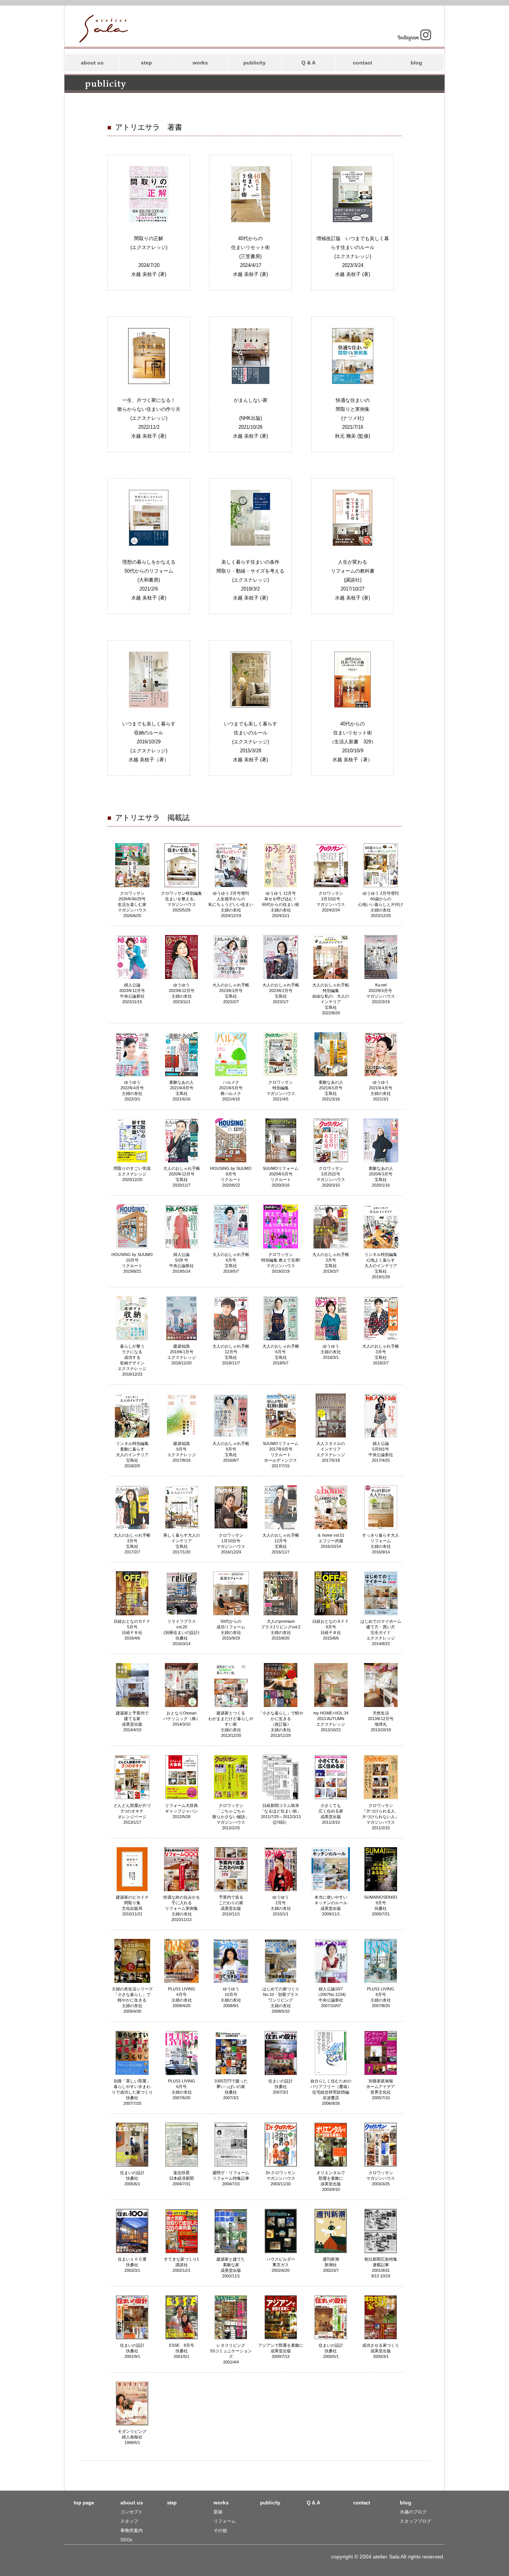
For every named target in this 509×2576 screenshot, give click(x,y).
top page (84, 2503)
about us (92, 63)
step (146, 63)
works (200, 63)
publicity (255, 63)
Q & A (309, 63)
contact (363, 63)
